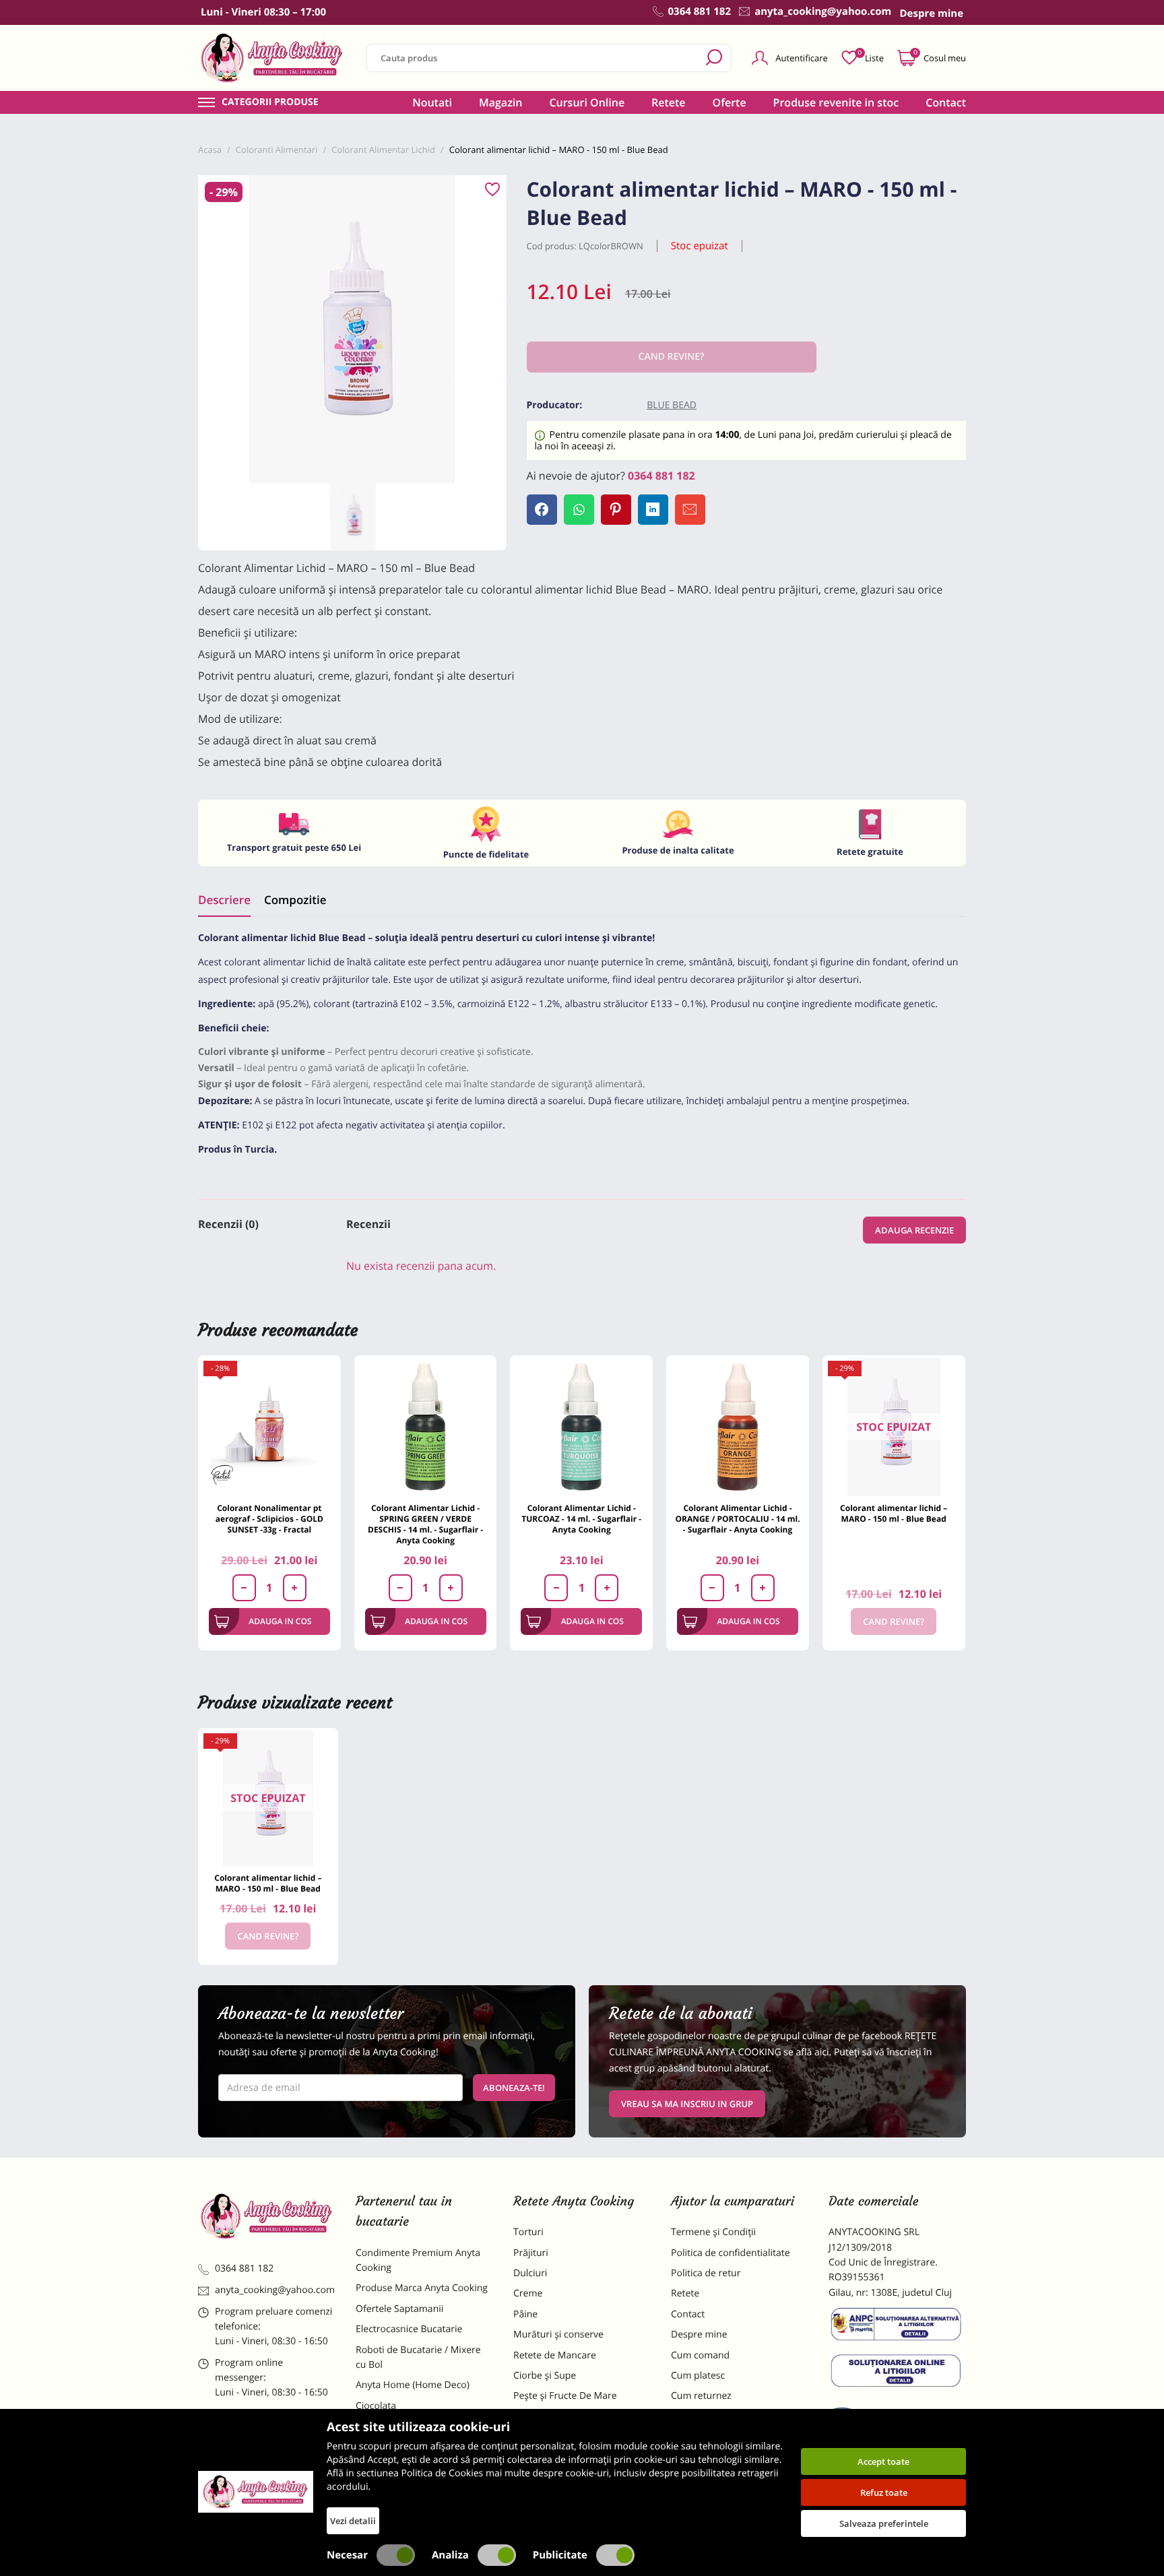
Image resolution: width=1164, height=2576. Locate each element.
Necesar (347, 2555)
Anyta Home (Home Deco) (413, 2385)
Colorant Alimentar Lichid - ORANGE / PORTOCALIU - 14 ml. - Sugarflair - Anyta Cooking (737, 1519)
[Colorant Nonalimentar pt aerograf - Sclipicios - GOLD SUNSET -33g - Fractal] (269, 1427)
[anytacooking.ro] (267, 2216)
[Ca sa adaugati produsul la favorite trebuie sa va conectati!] (492, 190)
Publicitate (560, 2555)
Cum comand (700, 2355)
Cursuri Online (587, 102)
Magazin (501, 102)
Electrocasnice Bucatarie (409, 2329)
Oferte (730, 102)
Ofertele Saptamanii (399, 2309)
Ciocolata (376, 2406)
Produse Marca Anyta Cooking (422, 2288)
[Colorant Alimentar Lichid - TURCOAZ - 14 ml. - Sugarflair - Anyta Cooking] (581, 1427)
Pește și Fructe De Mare (565, 2396)
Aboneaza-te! (514, 2088)
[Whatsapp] (579, 510)
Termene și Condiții (713, 2232)
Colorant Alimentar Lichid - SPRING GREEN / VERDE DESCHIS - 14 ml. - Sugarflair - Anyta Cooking (425, 1524)
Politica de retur (706, 2273)
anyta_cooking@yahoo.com (275, 2290)
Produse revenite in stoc (836, 102)
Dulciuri (530, 2273)
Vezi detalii (353, 2521)
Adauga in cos (280, 1621)
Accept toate (883, 2461)
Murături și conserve (558, 2334)
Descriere (224, 900)
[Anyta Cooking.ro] (256, 2492)
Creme (528, 2293)
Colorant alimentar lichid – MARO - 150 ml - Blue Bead (894, 1513)
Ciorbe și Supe (545, 2376)
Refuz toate (884, 2492)
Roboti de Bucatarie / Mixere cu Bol (418, 2357)
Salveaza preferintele (884, 2523)
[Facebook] (542, 510)
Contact (946, 102)
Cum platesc (698, 2376)
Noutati (432, 102)
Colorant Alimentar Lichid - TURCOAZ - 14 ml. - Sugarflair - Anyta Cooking (581, 1519)
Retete (668, 102)
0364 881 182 (661, 476)
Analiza (450, 2555)
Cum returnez (701, 2396)
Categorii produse (270, 102)
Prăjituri (531, 2253)
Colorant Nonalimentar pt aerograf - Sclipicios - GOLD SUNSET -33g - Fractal (269, 1519)
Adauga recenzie (914, 1230)
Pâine (525, 2314)
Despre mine (699, 2334)
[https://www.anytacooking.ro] (272, 58)
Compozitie (295, 900)
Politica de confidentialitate (731, 2253)
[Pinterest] (616, 510)
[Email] (690, 510)
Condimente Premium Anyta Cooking (418, 2260)
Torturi (528, 2232)
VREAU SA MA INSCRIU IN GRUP (687, 2104)
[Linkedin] (653, 510)
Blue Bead (672, 405)
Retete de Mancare (555, 2355)
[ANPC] (897, 2327)
